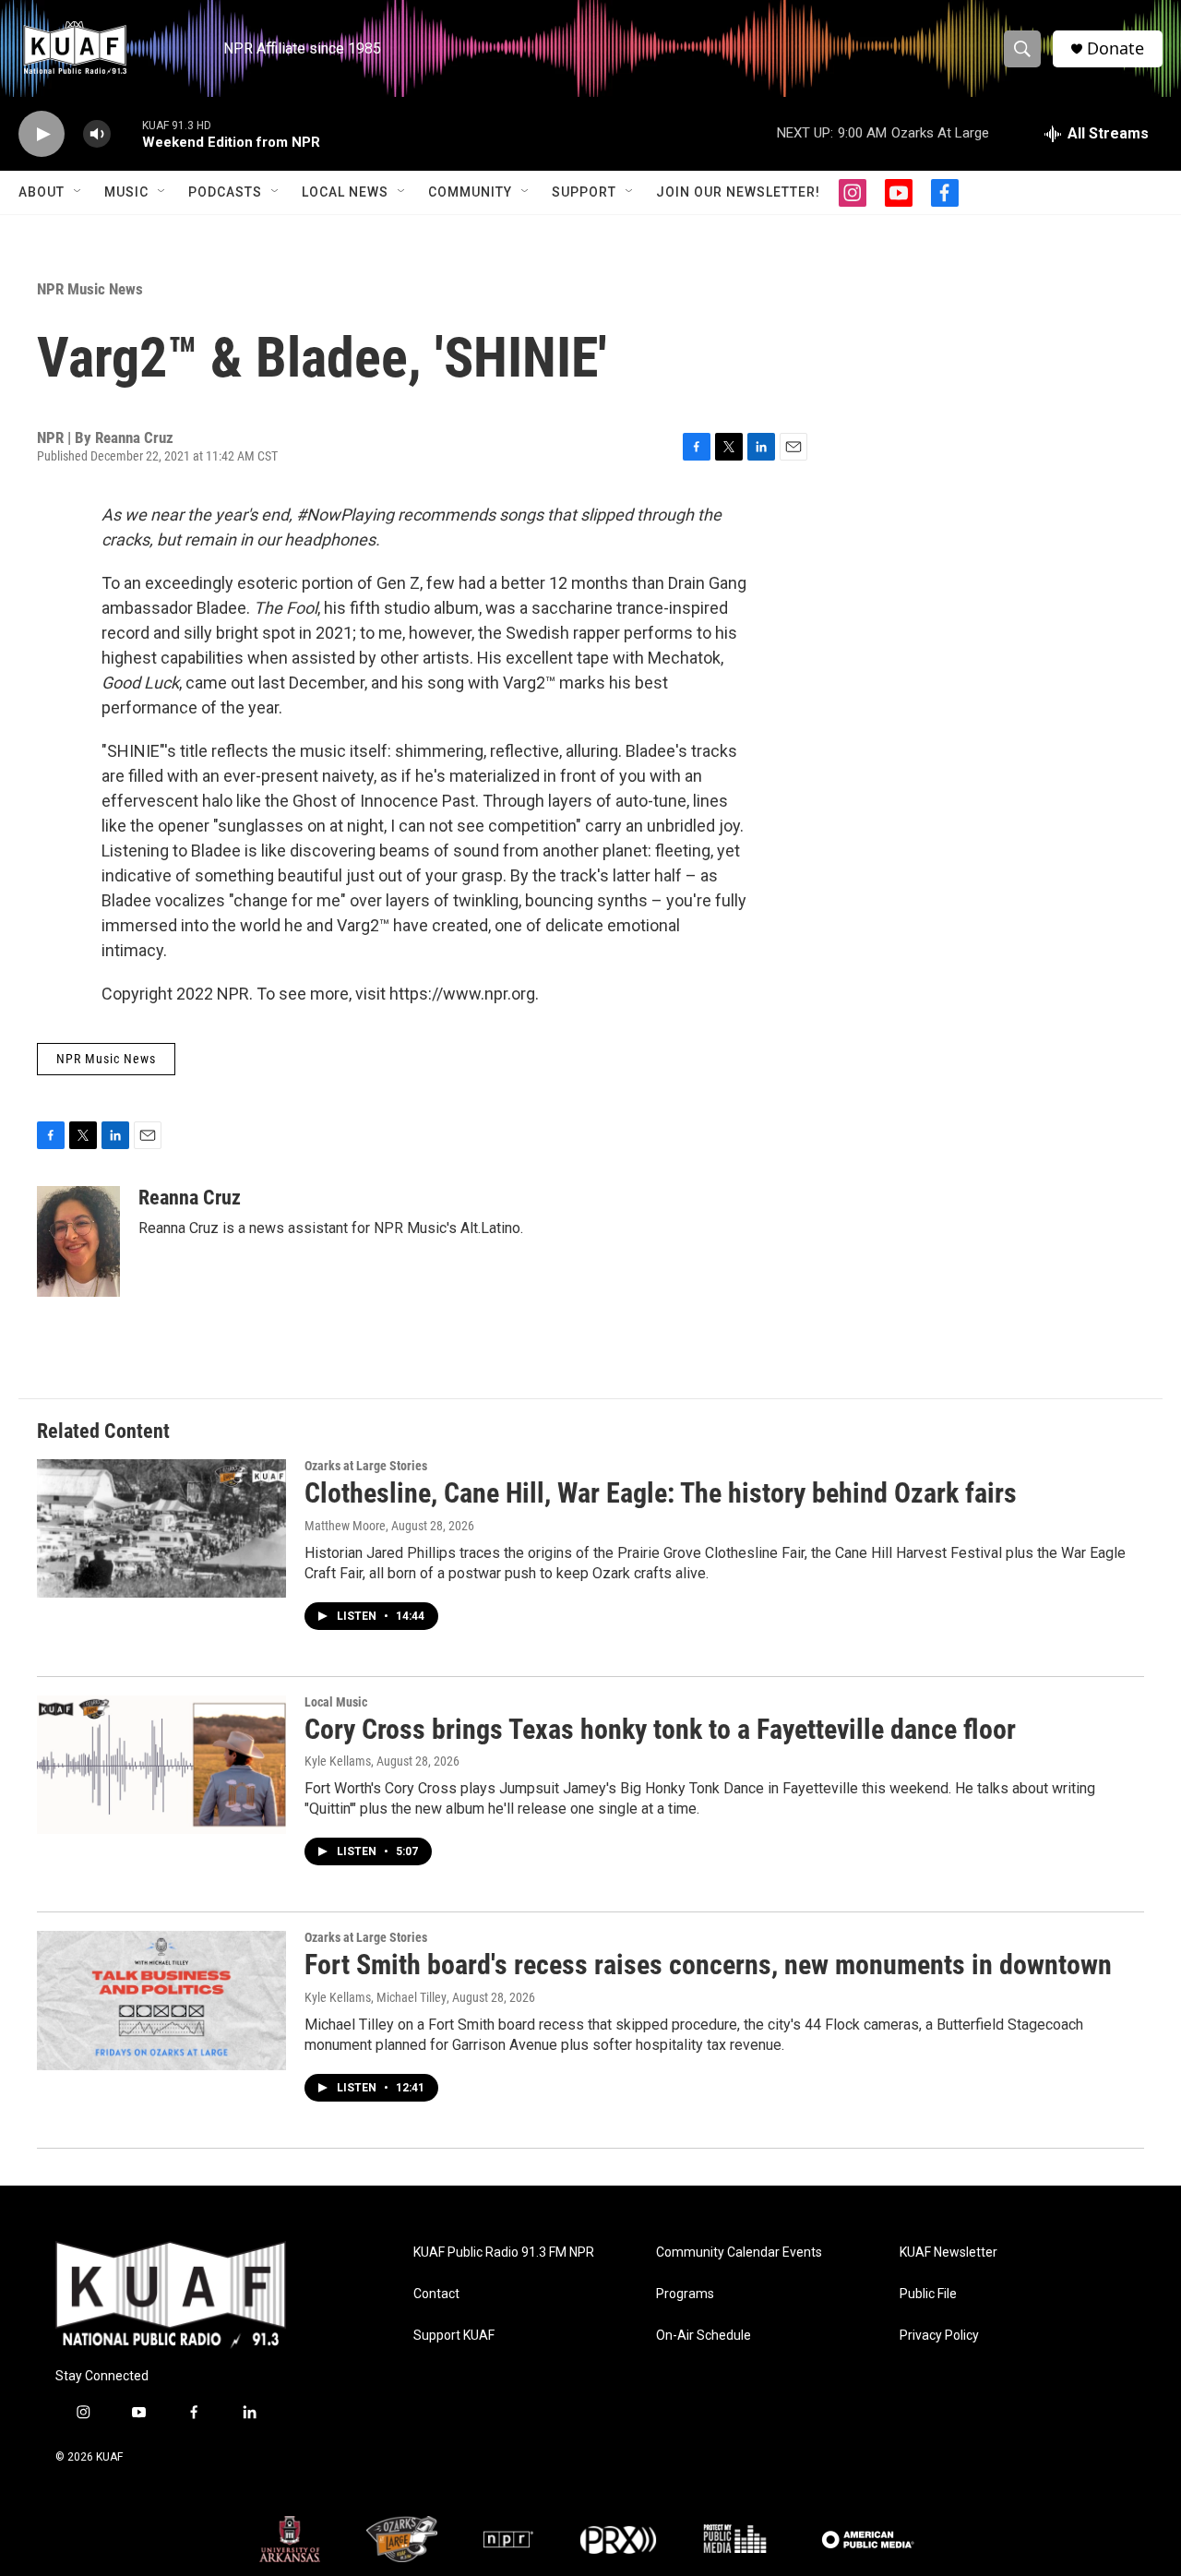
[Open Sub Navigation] (78, 192)
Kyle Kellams (338, 1761)
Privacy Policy (939, 2336)
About (42, 192)
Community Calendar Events (739, 2253)
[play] (42, 134)
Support (584, 192)
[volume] (97, 134)
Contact (436, 2294)
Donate (1115, 48)
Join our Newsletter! (738, 192)
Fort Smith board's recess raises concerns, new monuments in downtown (708, 1965)
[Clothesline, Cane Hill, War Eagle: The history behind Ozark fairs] (161, 1528)
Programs (685, 2294)
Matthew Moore (345, 1526)
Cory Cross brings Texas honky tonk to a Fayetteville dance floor (660, 1729)
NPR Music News (90, 289)
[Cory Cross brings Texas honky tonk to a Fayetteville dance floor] (161, 1765)
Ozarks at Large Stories (366, 1466)
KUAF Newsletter (948, 2253)
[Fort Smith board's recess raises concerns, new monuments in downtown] (161, 2000)
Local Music (336, 1702)
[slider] (126, 133)
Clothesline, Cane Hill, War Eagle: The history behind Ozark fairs (661, 1493)
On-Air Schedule (704, 2336)
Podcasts (225, 192)
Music (126, 192)
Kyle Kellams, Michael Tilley (376, 1997)
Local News (345, 192)
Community (470, 192)
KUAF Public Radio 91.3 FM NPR (504, 2253)
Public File (928, 2294)
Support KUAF (454, 2336)
